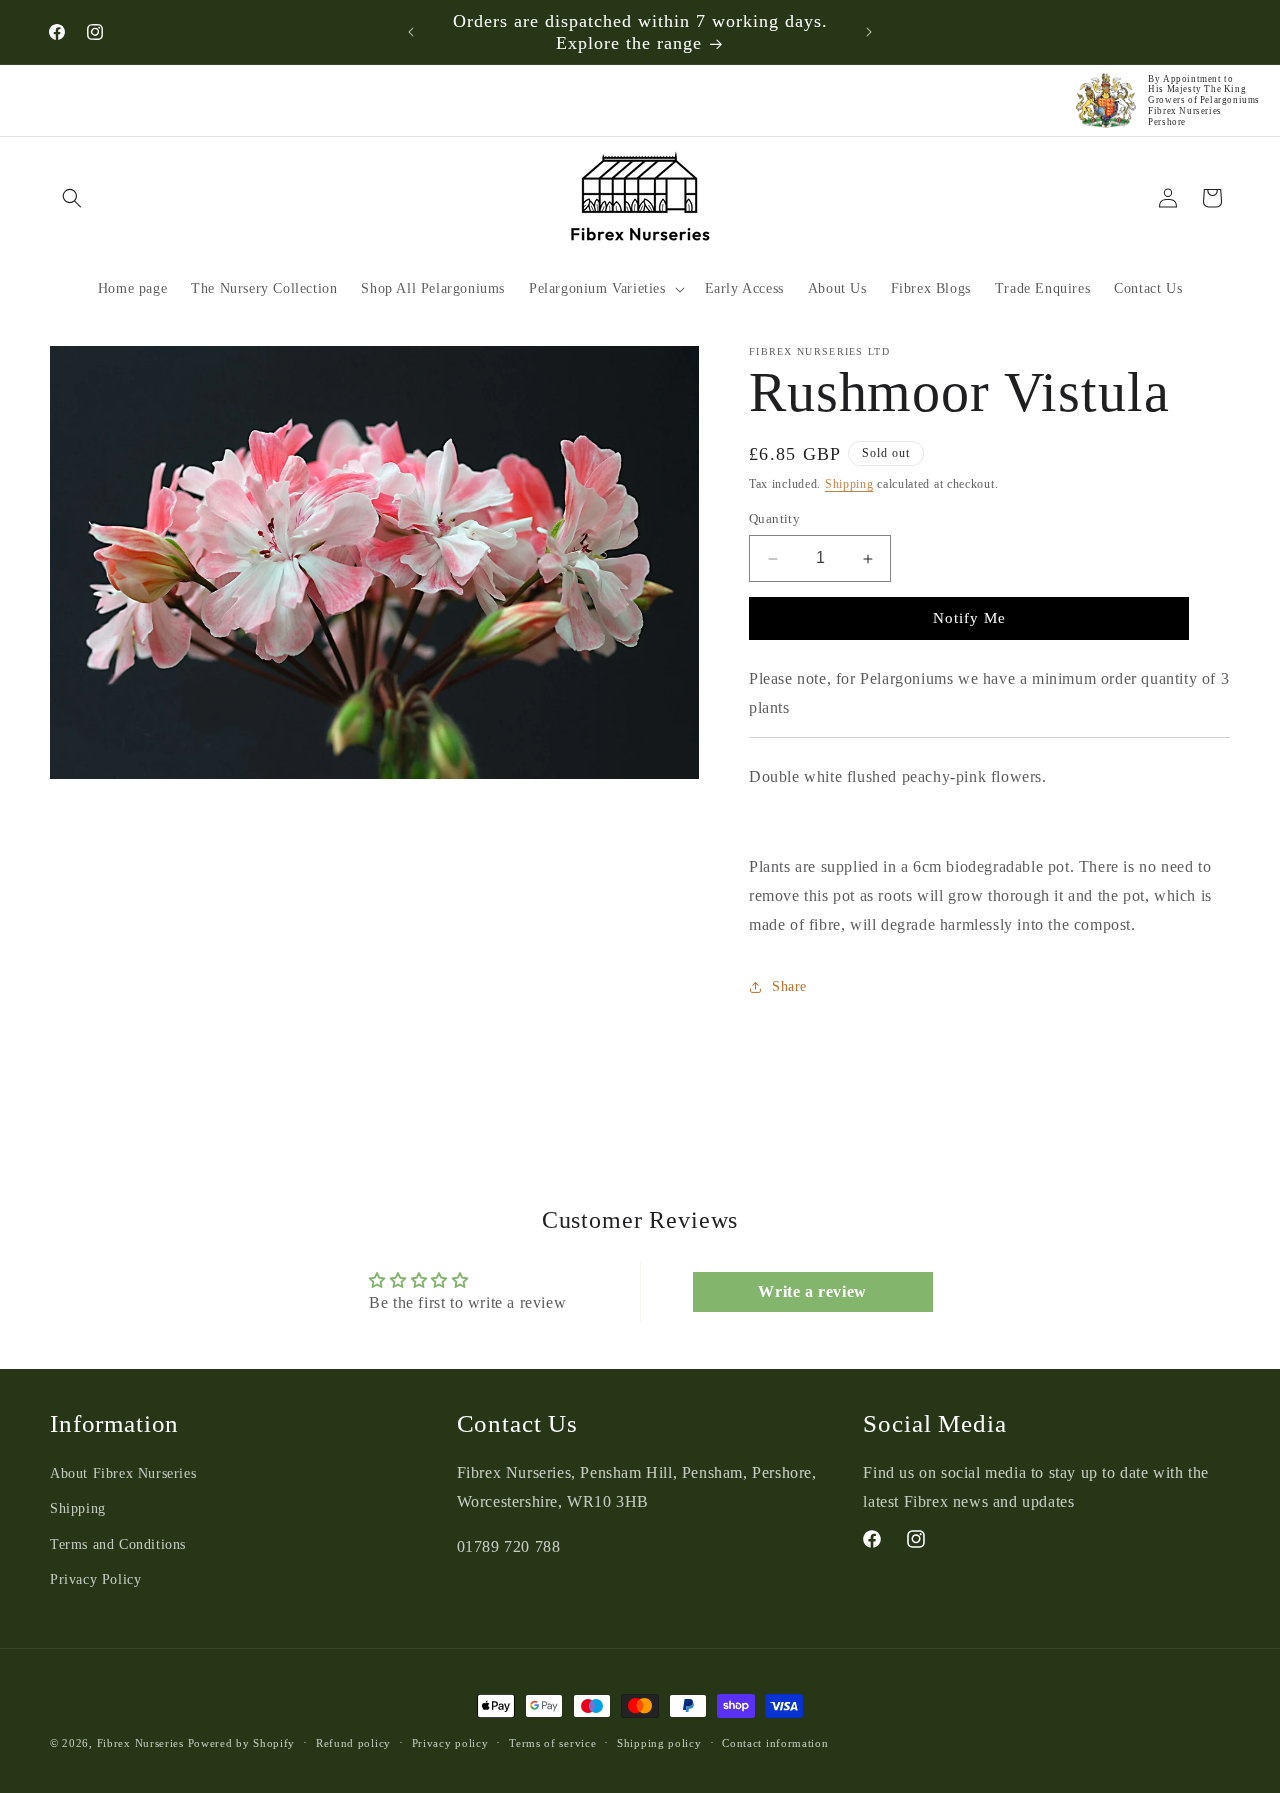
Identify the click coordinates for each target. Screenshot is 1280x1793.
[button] (72, 198)
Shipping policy (659, 1742)
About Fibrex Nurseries (123, 1474)
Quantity (774, 519)
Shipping (849, 484)
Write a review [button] (812, 1290)
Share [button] (789, 986)
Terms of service (552, 1742)
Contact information (775, 1742)
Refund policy (353, 1742)
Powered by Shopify (242, 1743)
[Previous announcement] (411, 32)
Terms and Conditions (118, 1544)
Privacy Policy (95, 1579)
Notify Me (969, 618)
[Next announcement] (869, 32)
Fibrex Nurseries (140, 1743)
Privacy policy (450, 1742)
